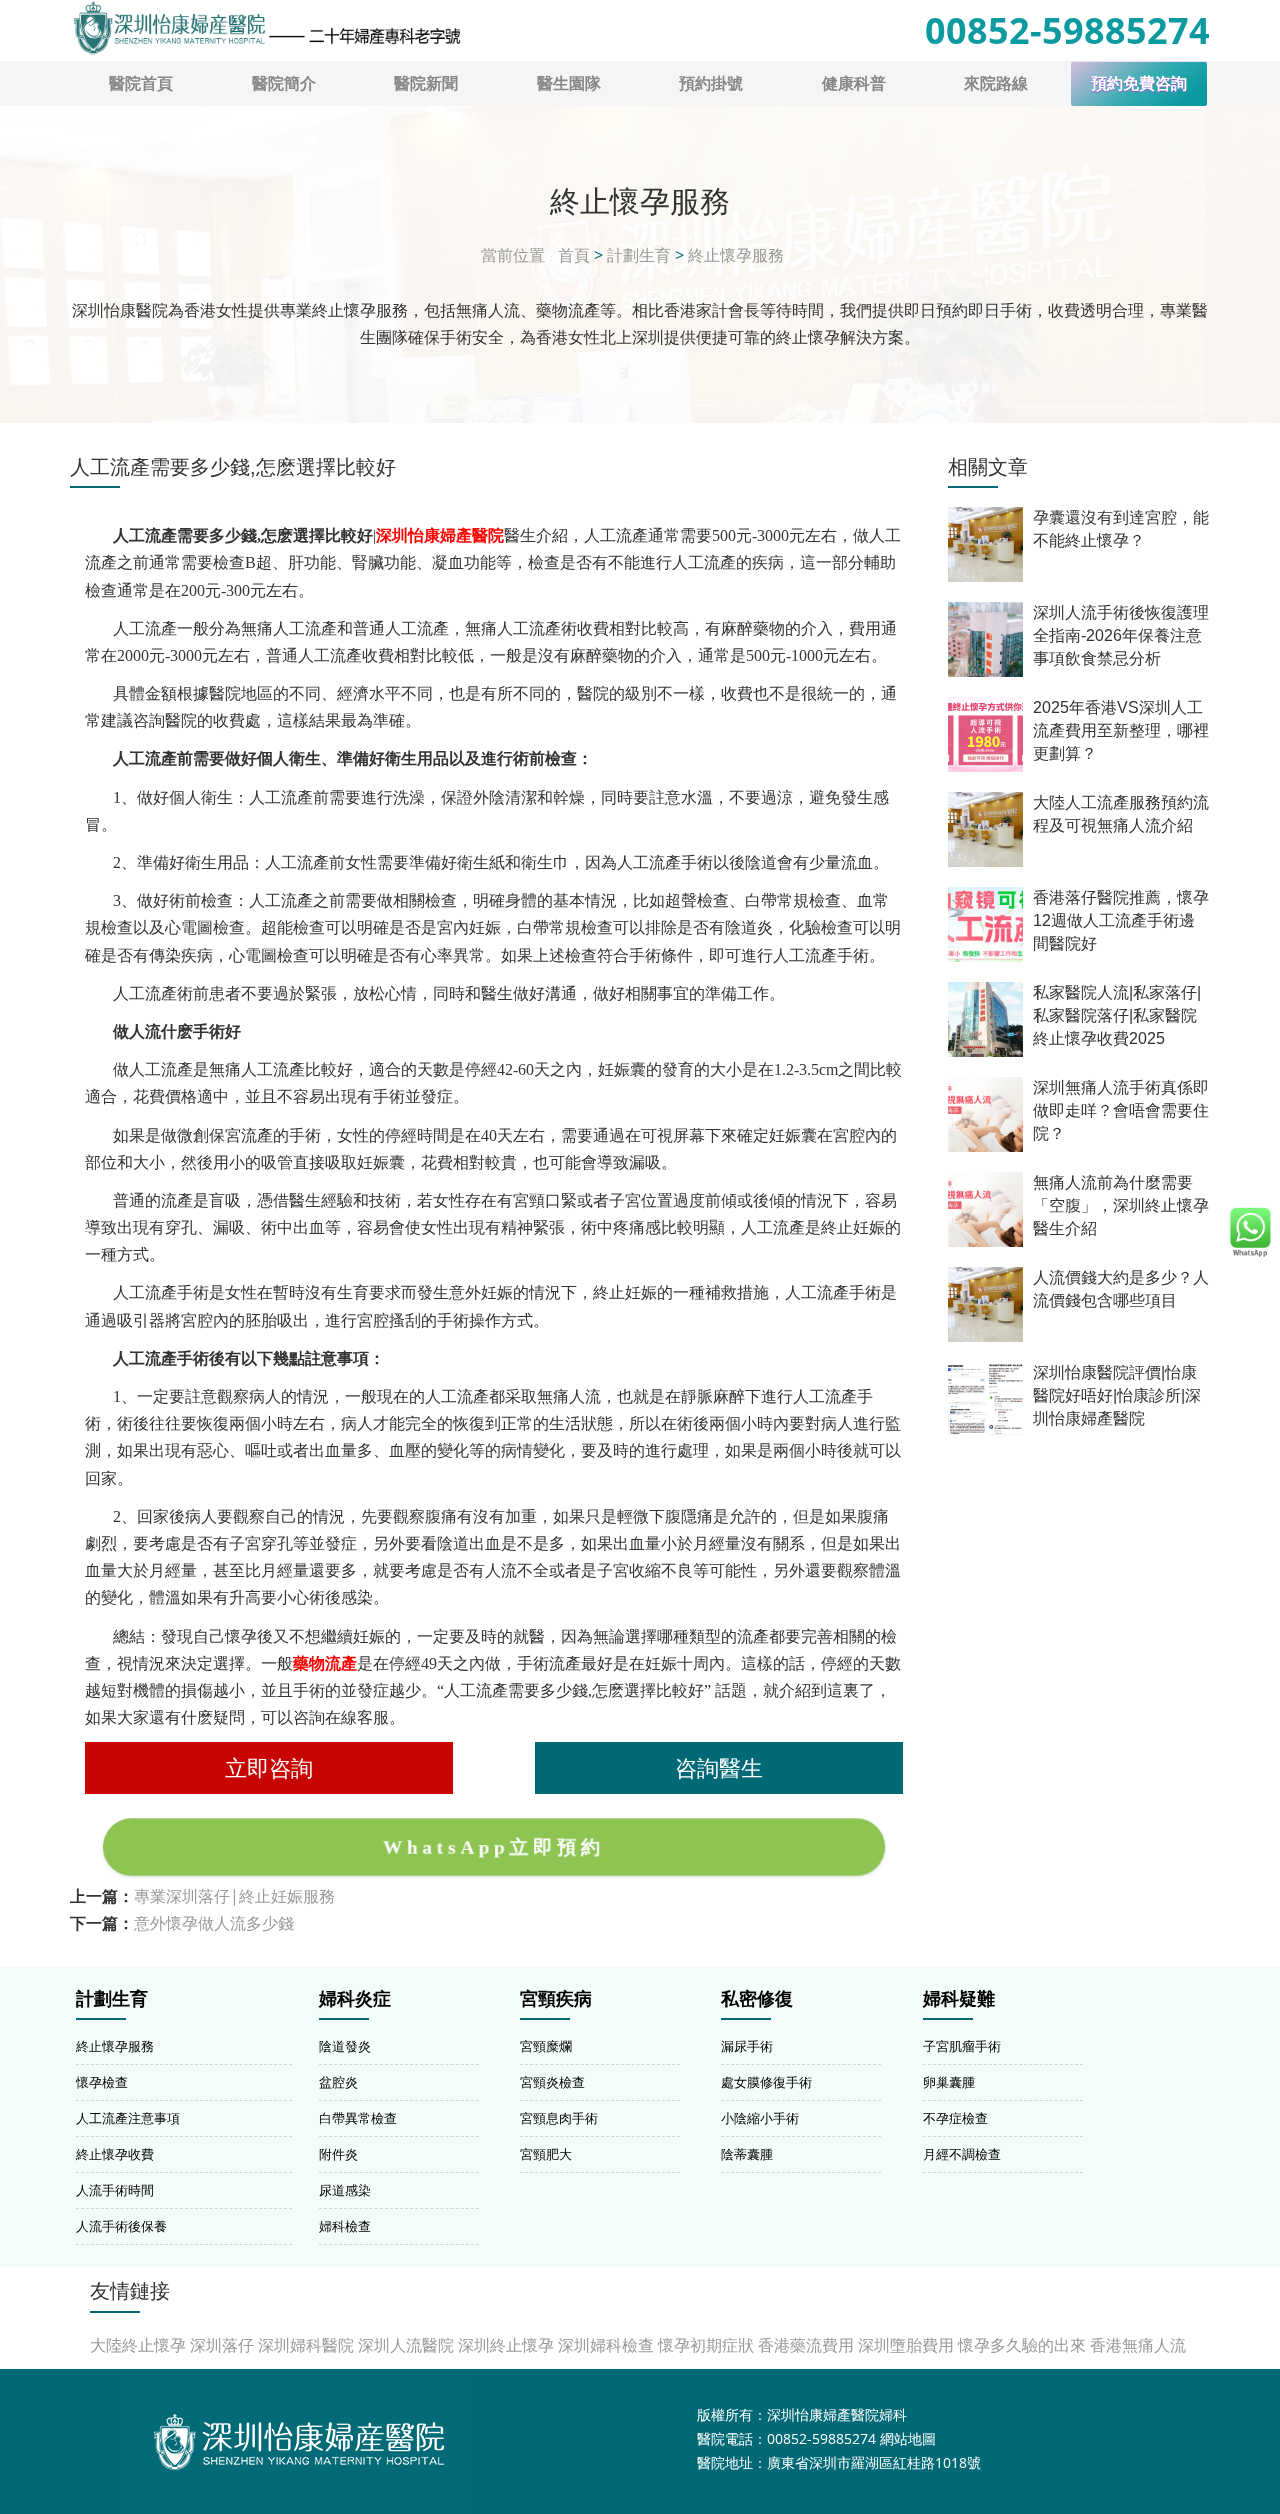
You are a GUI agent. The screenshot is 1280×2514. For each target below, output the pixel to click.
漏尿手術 (747, 2046)
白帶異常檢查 (358, 2118)
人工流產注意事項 (128, 2118)
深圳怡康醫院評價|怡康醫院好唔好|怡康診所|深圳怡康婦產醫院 (1117, 1395)
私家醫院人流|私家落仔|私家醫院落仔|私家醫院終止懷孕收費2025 (1117, 1015)
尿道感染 (345, 2190)
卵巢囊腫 (949, 2082)
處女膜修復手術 (766, 2082)
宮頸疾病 (556, 1999)
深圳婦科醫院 (306, 2345)
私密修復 (757, 1999)
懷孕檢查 (102, 2082)
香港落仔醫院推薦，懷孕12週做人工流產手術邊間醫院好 (1121, 920)
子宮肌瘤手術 (962, 2046)
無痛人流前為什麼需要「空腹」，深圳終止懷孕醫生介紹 (1121, 1205)
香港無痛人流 (1138, 2345)
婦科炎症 (355, 1999)
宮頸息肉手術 (559, 2118)
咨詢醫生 (719, 1767)
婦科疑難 (959, 1999)
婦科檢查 (345, 2226)
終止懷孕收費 (115, 2154)
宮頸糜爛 (546, 2046)
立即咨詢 (269, 1767)
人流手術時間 (115, 2190)
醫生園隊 (569, 83)
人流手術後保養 (121, 2226)
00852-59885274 (1067, 30)
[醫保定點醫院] (266, 28)
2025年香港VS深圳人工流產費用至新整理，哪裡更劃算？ (1121, 730)
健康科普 (854, 83)
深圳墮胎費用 (906, 2345)
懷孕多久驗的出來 (1022, 2345)
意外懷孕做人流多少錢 (214, 1923)
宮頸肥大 (546, 2154)
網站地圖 (908, 2438)
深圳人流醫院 (406, 2345)
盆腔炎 (338, 2082)
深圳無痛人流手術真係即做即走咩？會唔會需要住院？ (1121, 1110)
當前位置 (513, 255)
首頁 (574, 255)
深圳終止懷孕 (506, 2345)
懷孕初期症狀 (706, 2345)
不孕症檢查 (955, 2118)
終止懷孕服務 (736, 255)
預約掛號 (711, 83)
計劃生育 (639, 255)
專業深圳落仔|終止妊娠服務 (234, 1896)
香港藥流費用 (806, 2345)
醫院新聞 (426, 83)
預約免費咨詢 (1139, 83)
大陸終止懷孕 (138, 2345)
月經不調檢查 (962, 2154)
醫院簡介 (284, 83)
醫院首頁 (141, 83)
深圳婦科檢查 (606, 2345)
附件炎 (338, 2154)
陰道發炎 (345, 2046)
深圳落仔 (222, 2345)
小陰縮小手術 (760, 2118)
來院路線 (996, 83)
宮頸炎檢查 (552, 2082)
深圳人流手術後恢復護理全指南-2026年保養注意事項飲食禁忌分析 (1121, 635)
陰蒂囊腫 (747, 2154)
